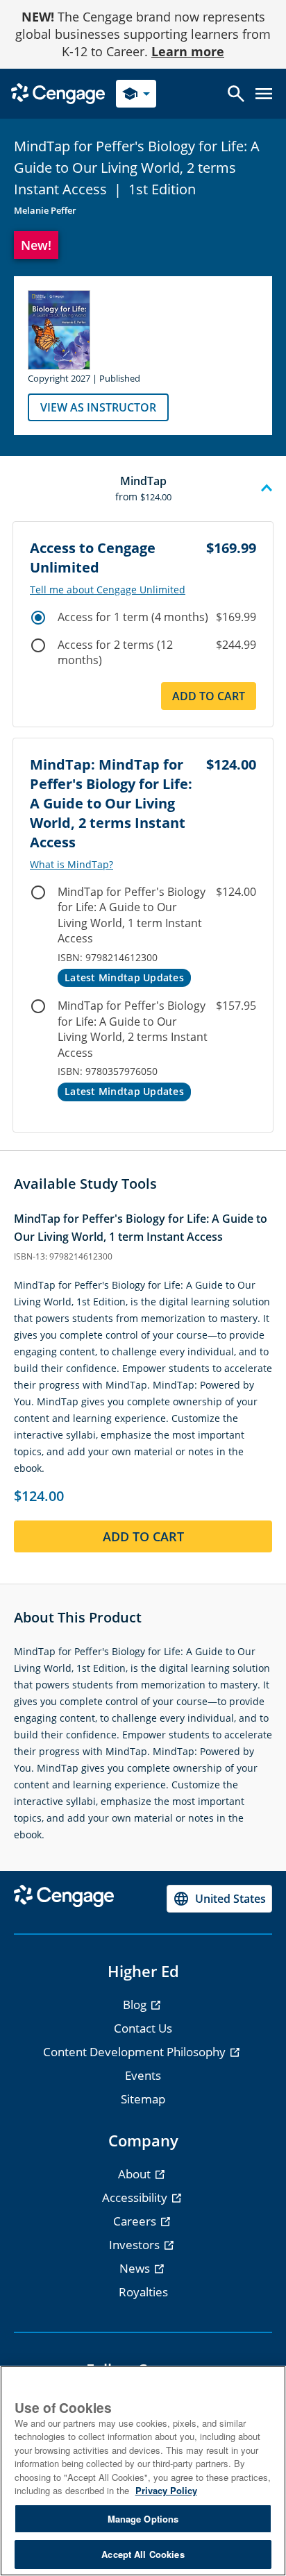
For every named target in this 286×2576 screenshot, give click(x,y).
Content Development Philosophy (136, 2052)
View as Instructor (98, 407)
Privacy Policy (166, 2490)
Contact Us (143, 2028)
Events (143, 2075)
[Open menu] (264, 94)
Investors (136, 2245)
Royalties (143, 2292)
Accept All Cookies (143, 2554)
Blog (136, 2005)
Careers (136, 2221)
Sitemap (143, 2099)
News (136, 2268)
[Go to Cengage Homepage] (58, 93)
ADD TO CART (143, 1536)
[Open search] (236, 94)
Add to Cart (209, 696)
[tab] (143, 489)
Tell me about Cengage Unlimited (108, 590)
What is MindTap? (71, 865)
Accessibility (136, 2197)
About (136, 2174)
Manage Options (143, 2519)
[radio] (38, 618)
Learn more (188, 51)
